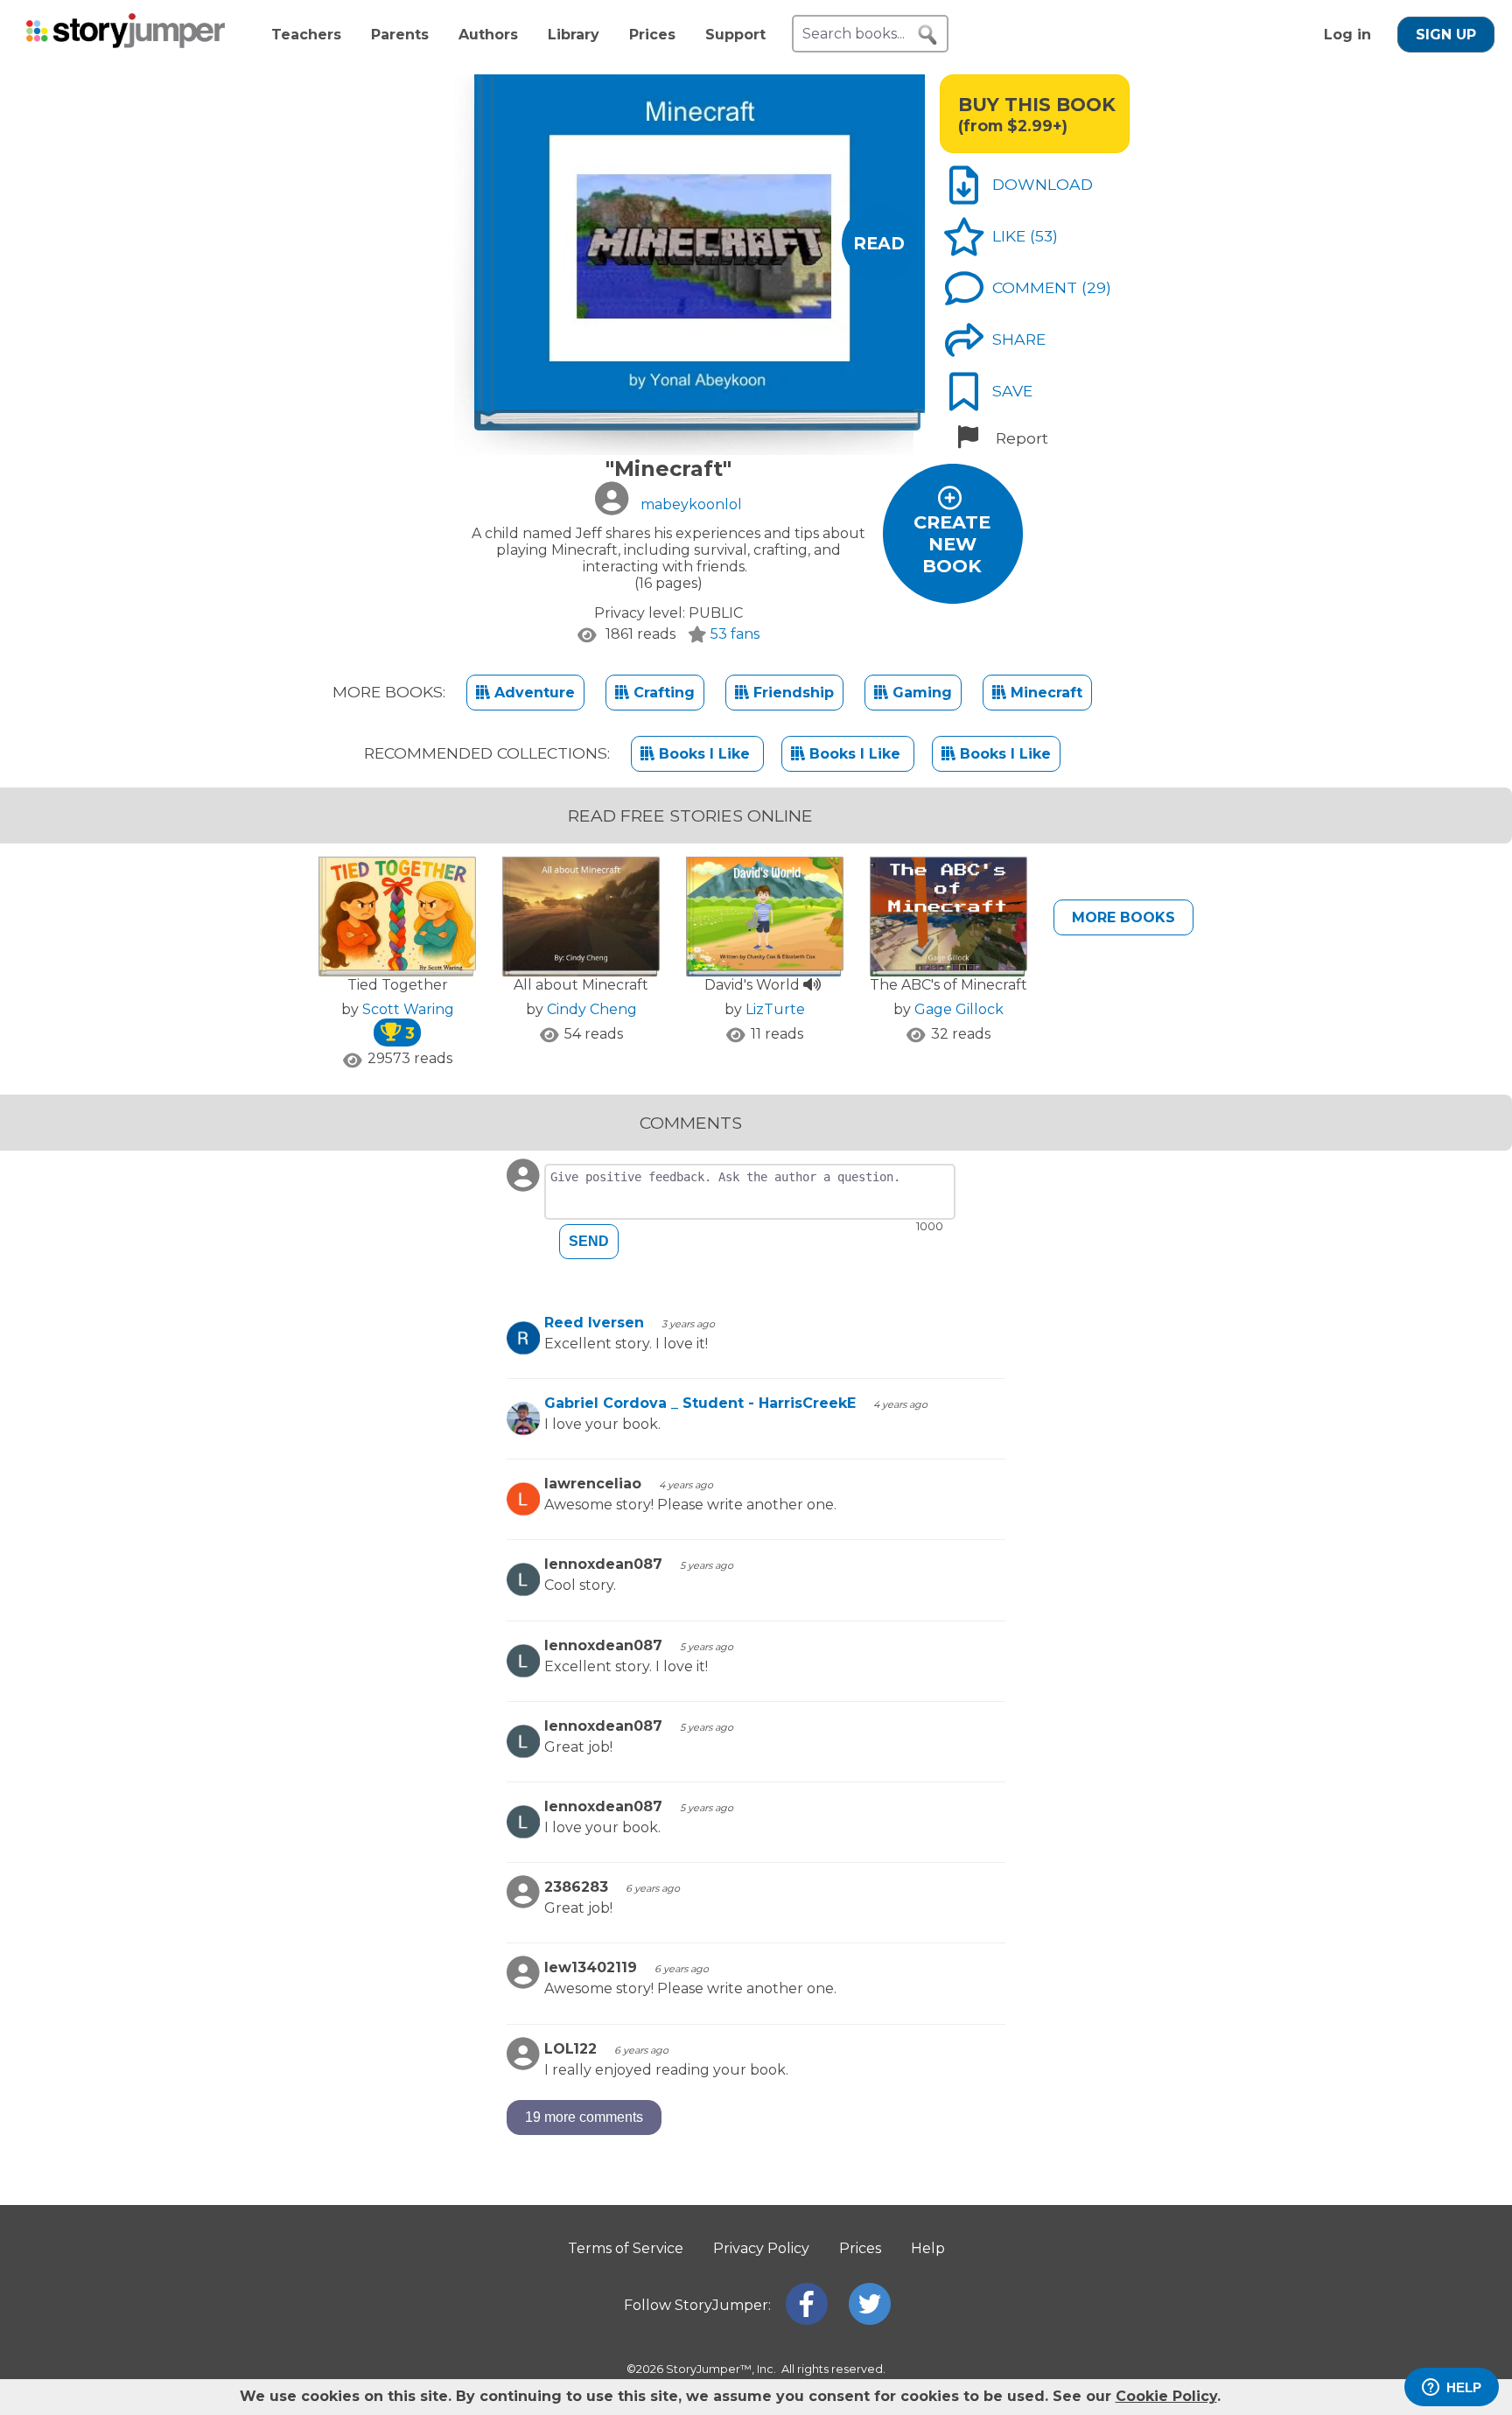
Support (735, 35)
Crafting (662, 693)
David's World (754, 985)
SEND (589, 1241)
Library (574, 35)
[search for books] (927, 35)
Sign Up (1446, 35)
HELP (1464, 2387)
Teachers (306, 35)
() (1044, 236)
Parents (400, 35)
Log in (1347, 35)
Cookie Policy (1166, 2396)
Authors (488, 35)
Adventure (532, 693)
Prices (652, 35)
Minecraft (1044, 693)
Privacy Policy (761, 2248)
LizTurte (775, 1009)
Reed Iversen (594, 1323)
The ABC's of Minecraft (948, 985)
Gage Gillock (959, 1009)
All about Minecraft (581, 985)
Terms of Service (626, 2248)
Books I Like (704, 754)
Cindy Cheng (592, 1009)
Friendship (791, 693)
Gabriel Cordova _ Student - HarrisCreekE (700, 1403)
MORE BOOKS (1123, 917)
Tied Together (398, 985)
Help (928, 2248)
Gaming (920, 693)
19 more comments (584, 2117)
